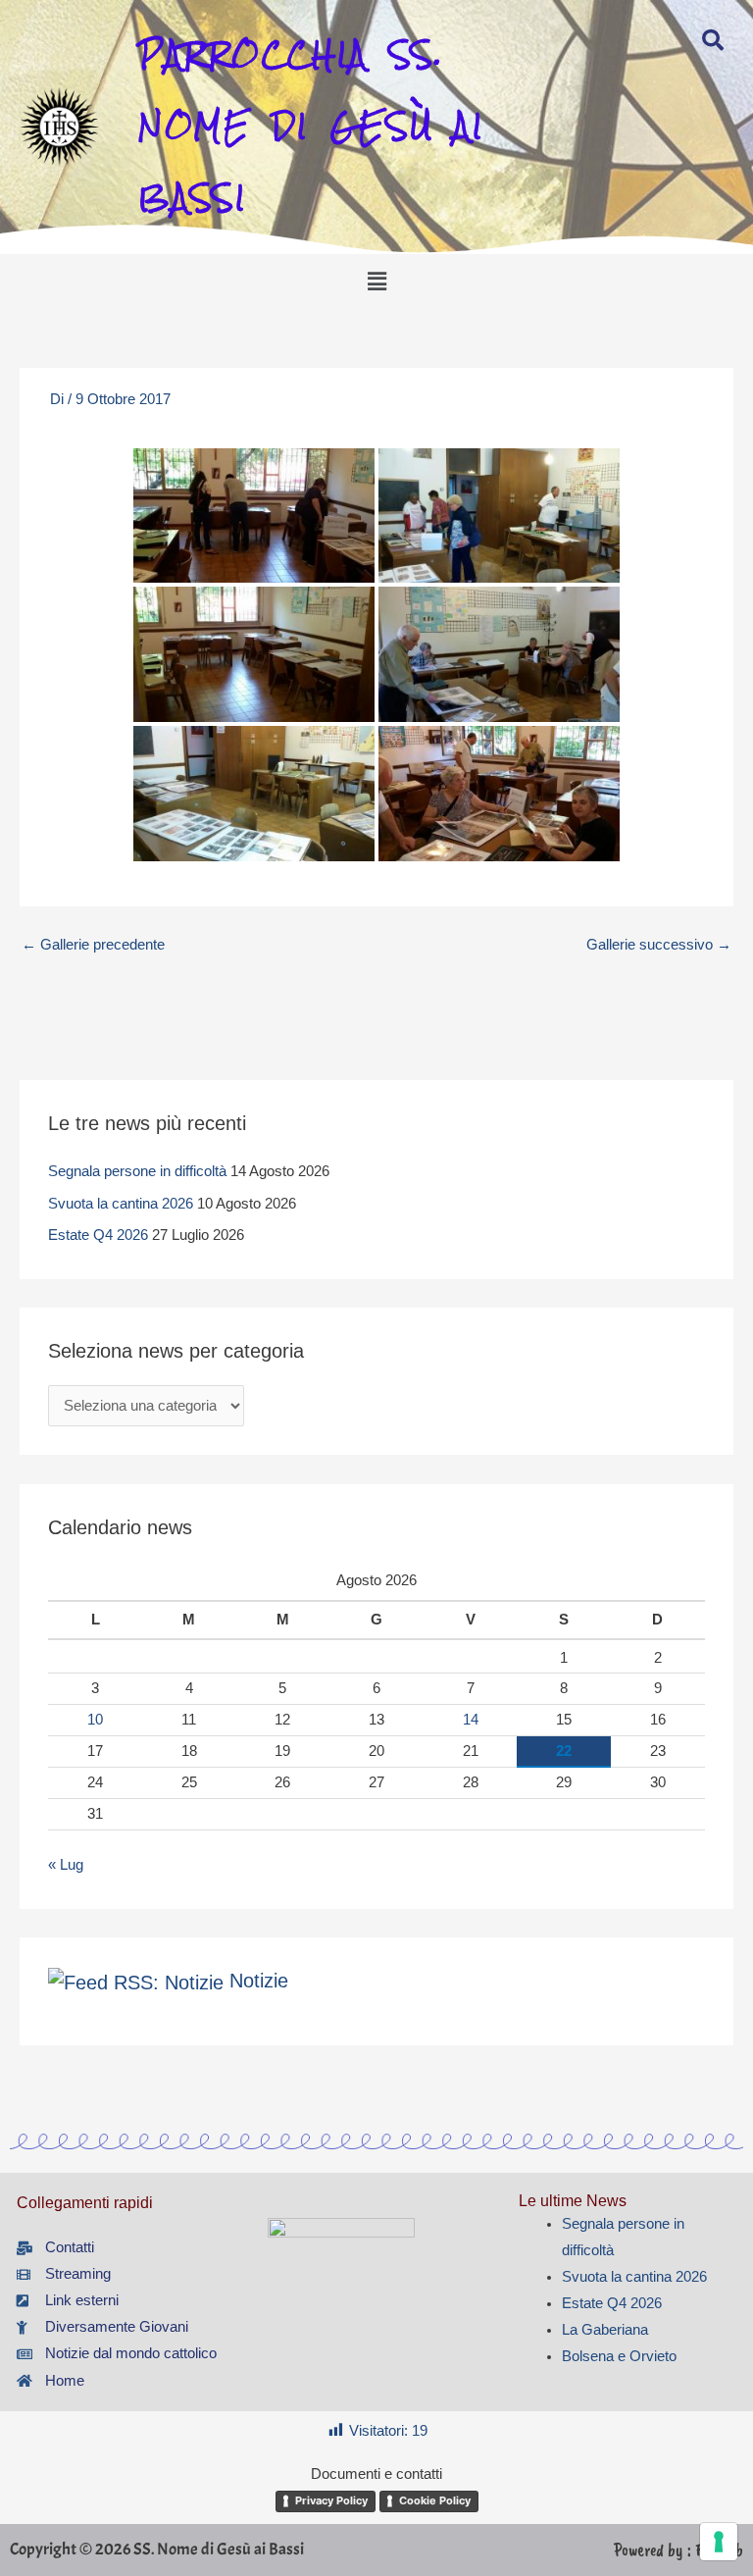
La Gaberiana (605, 2330)
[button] (376, 282)
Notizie (259, 1981)
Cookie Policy (435, 2500)
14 (471, 1720)
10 (95, 1720)
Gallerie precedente (93, 945)
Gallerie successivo (659, 945)
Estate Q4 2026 (98, 1235)
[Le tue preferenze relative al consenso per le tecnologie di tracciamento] (719, 2542)
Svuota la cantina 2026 (121, 1204)
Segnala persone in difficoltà (137, 1171)
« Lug (66, 1865)
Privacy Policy (331, 2500)
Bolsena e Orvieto (619, 2356)
